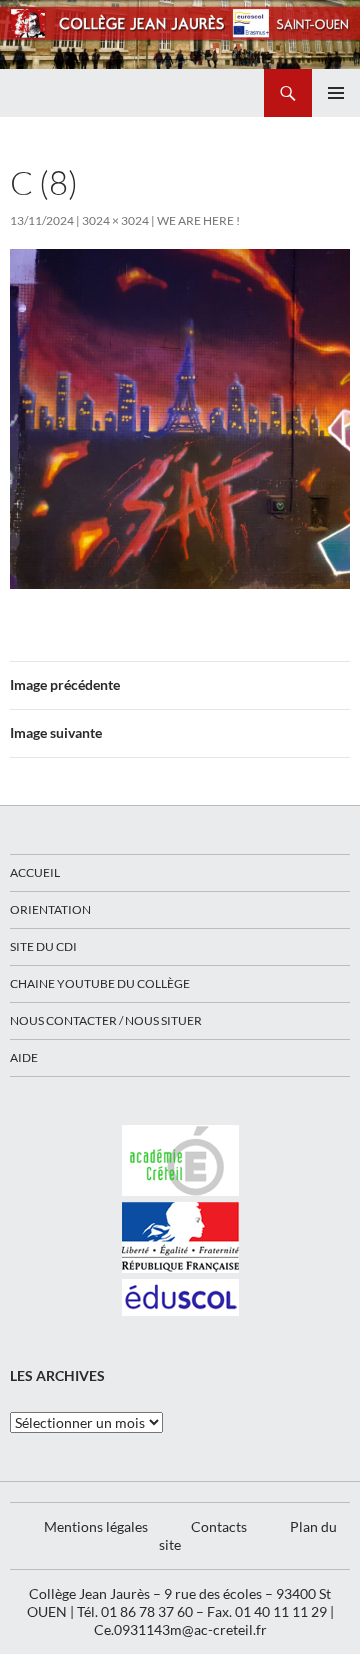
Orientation (50, 909)
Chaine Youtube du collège (100, 983)
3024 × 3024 (115, 220)
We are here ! (198, 220)
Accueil (35, 872)
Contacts (219, 1526)
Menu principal (336, 93)
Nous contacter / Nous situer (106, 1020)
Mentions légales (96, 1526)
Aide (24, 1057)
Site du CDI (43, 946)
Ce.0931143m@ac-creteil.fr (180, 1629)
